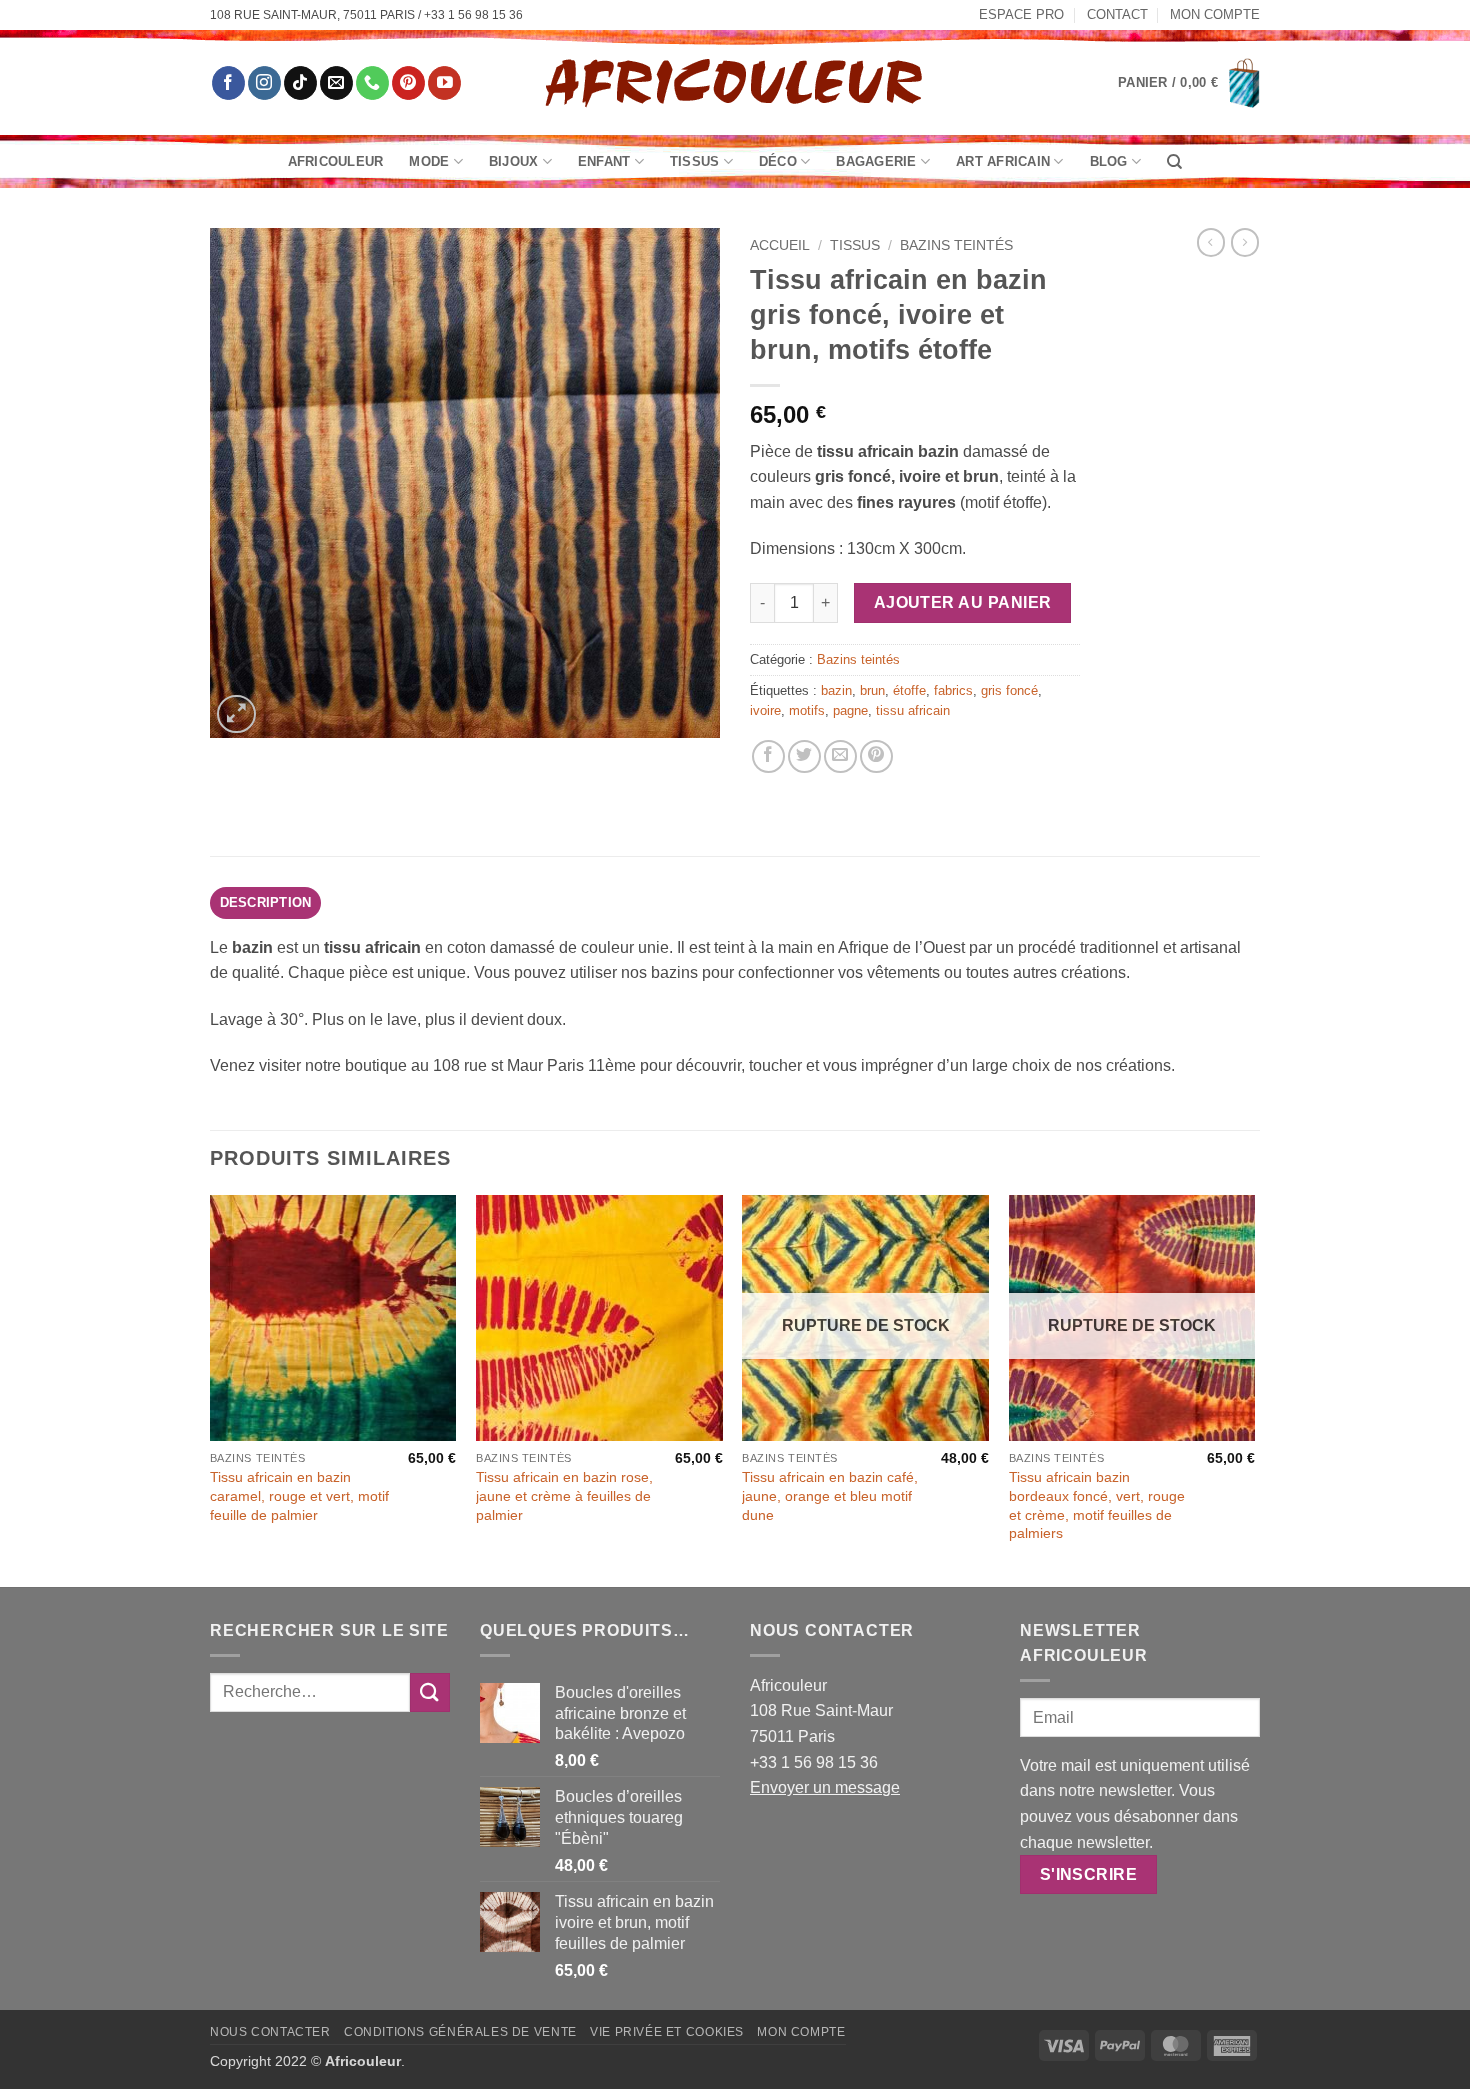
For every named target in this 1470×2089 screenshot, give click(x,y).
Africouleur (336, 161)
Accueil (780, 245)
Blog (1109, 161)
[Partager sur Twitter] (804, 756)
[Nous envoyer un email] (336, 83)
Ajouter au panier (963, 602)
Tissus (695, 161)
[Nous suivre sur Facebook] (228, 83)
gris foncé (1009, 690)
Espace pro (1021, 14)
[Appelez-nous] (372, 83)
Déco (778, 161)
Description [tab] (266, 902)
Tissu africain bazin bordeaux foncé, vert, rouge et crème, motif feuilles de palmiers (1097, 1505)
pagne (850, 710)
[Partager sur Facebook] (768, 756)
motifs (807, 710)
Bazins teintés (956, 245)
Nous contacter (270, 2032)
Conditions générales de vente (460, 2032)
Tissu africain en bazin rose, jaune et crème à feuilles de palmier (564, 1495)
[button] (1189, 83)
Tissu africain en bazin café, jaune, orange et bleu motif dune (830, 1495)
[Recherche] (1174, 162)
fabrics (953, 690)
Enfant (604, 161)
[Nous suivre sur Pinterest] (408, 83)
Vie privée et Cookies (667, 2032)
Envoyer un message (825, 1787)
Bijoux (514, 161)
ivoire (765, 710)
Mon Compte (1215, 14)
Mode (429, 161)
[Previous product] (1245, 242)
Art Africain (1003, 161)
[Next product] (1211, 242)
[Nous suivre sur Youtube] (444, 83)
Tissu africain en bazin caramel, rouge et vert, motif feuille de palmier (299, 1495)
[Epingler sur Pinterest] (876, 756)
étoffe (909, 690)
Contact (1117, 14)
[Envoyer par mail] (840, 756)
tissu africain (913, 710)
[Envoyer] (430, 1692)
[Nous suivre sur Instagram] (264, 83)
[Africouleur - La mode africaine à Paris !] (735, 82)
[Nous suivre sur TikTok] (300, 83)
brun (872, 690)
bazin (836, 690)
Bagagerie (876, 161)
